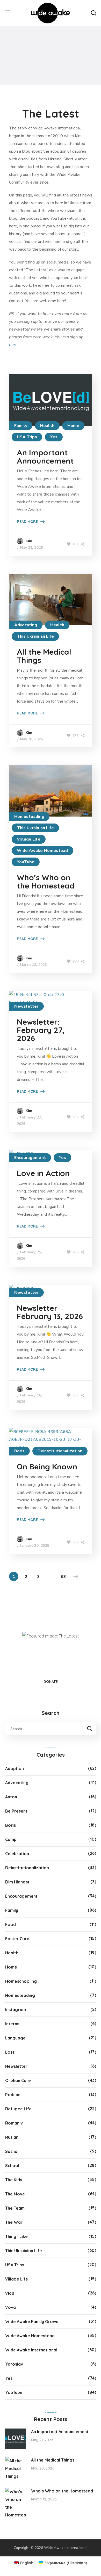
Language (15, 2038)
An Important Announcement (45, 457)
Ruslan (12, 2137)
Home (73, 426)
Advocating (26, 625)
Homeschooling (21, 1981)
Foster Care (17, 1939)
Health (47, 426)
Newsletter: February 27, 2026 (41, 1030)
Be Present (16, 1811)
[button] (93, 13)
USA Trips (27, 437)
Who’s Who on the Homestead (46, 882)
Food (10, 1924)
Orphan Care (18, 2080)
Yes (54, 437)
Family (21, 426)
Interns (12, 2024)
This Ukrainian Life (35, 636)
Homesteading (29, 817)
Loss (10, 2052)
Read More (27, 522)
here (13, 345)
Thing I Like (16, 2236)
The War (14, 2222)
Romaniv (14, 2123)
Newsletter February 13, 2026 (50, 1312)
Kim (29, 541)
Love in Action (43, 1173)
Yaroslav (14, 2364)
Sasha (11, 2151)
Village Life (29, 839)
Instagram (16, 2010)
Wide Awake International (31, 2350)
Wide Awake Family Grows (32, 2322)
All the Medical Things (44, 656)
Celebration (17, 1854)
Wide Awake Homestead (42, 851)
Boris (20, 1451)
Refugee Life (18, 2109)
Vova (10, 2307)
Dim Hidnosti (18, 1882)
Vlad (10, 2293)
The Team (15, 2208)
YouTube (26, 862)
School (12, 2166)
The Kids (14, 2180)
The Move (15, 2194)
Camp (11, 1839)
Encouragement (30, 1158)
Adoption (15, 1768)
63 (63, 1577)
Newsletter (26, 1006)
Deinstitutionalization (60, 1451)
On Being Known (47, 1467)
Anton (11, 1797)
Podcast (14, 2095)
